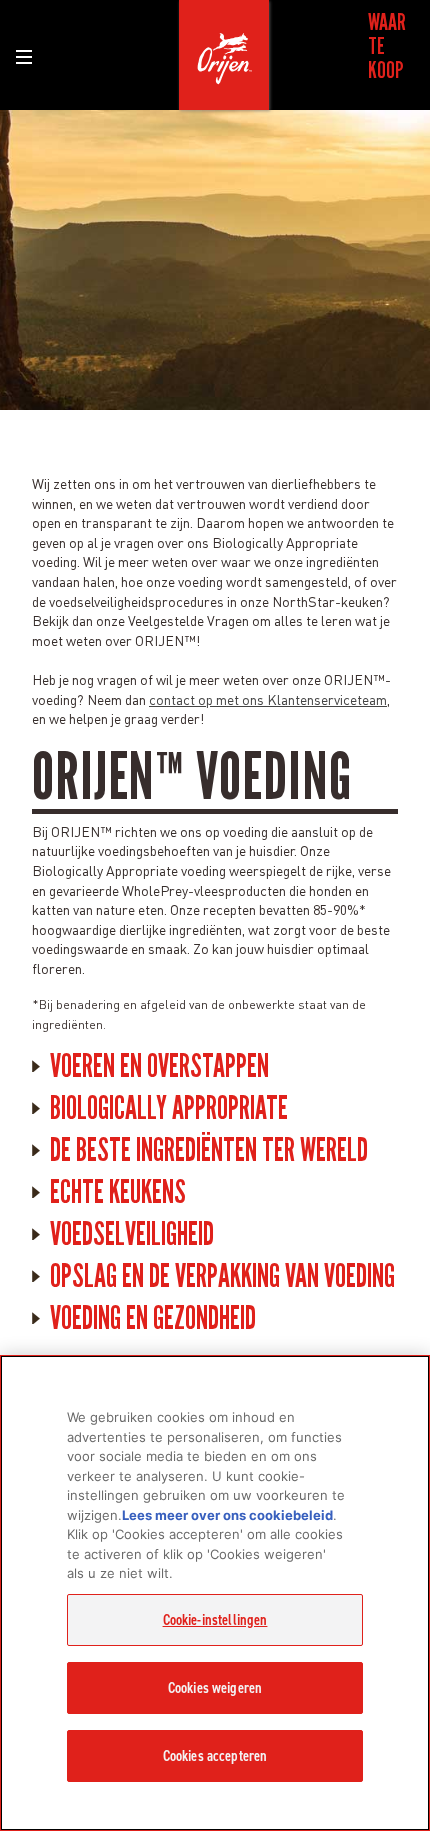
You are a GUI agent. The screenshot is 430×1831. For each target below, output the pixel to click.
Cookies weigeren (215, 1688)
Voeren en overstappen (159, 1066)
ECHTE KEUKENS (118, 1192)
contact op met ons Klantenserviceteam (268, 699)
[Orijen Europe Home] (224, 55)
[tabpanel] (215, 260)
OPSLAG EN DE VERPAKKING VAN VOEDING (222, 1276)
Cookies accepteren (215, 1756)
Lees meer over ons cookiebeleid (227, 1515)
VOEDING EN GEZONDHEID (153, 1318)
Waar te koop (387, 46)
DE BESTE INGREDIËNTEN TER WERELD (209, 1150)
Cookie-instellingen (215, 1620)
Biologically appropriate (169, 1108)
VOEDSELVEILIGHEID (132, 1234)
